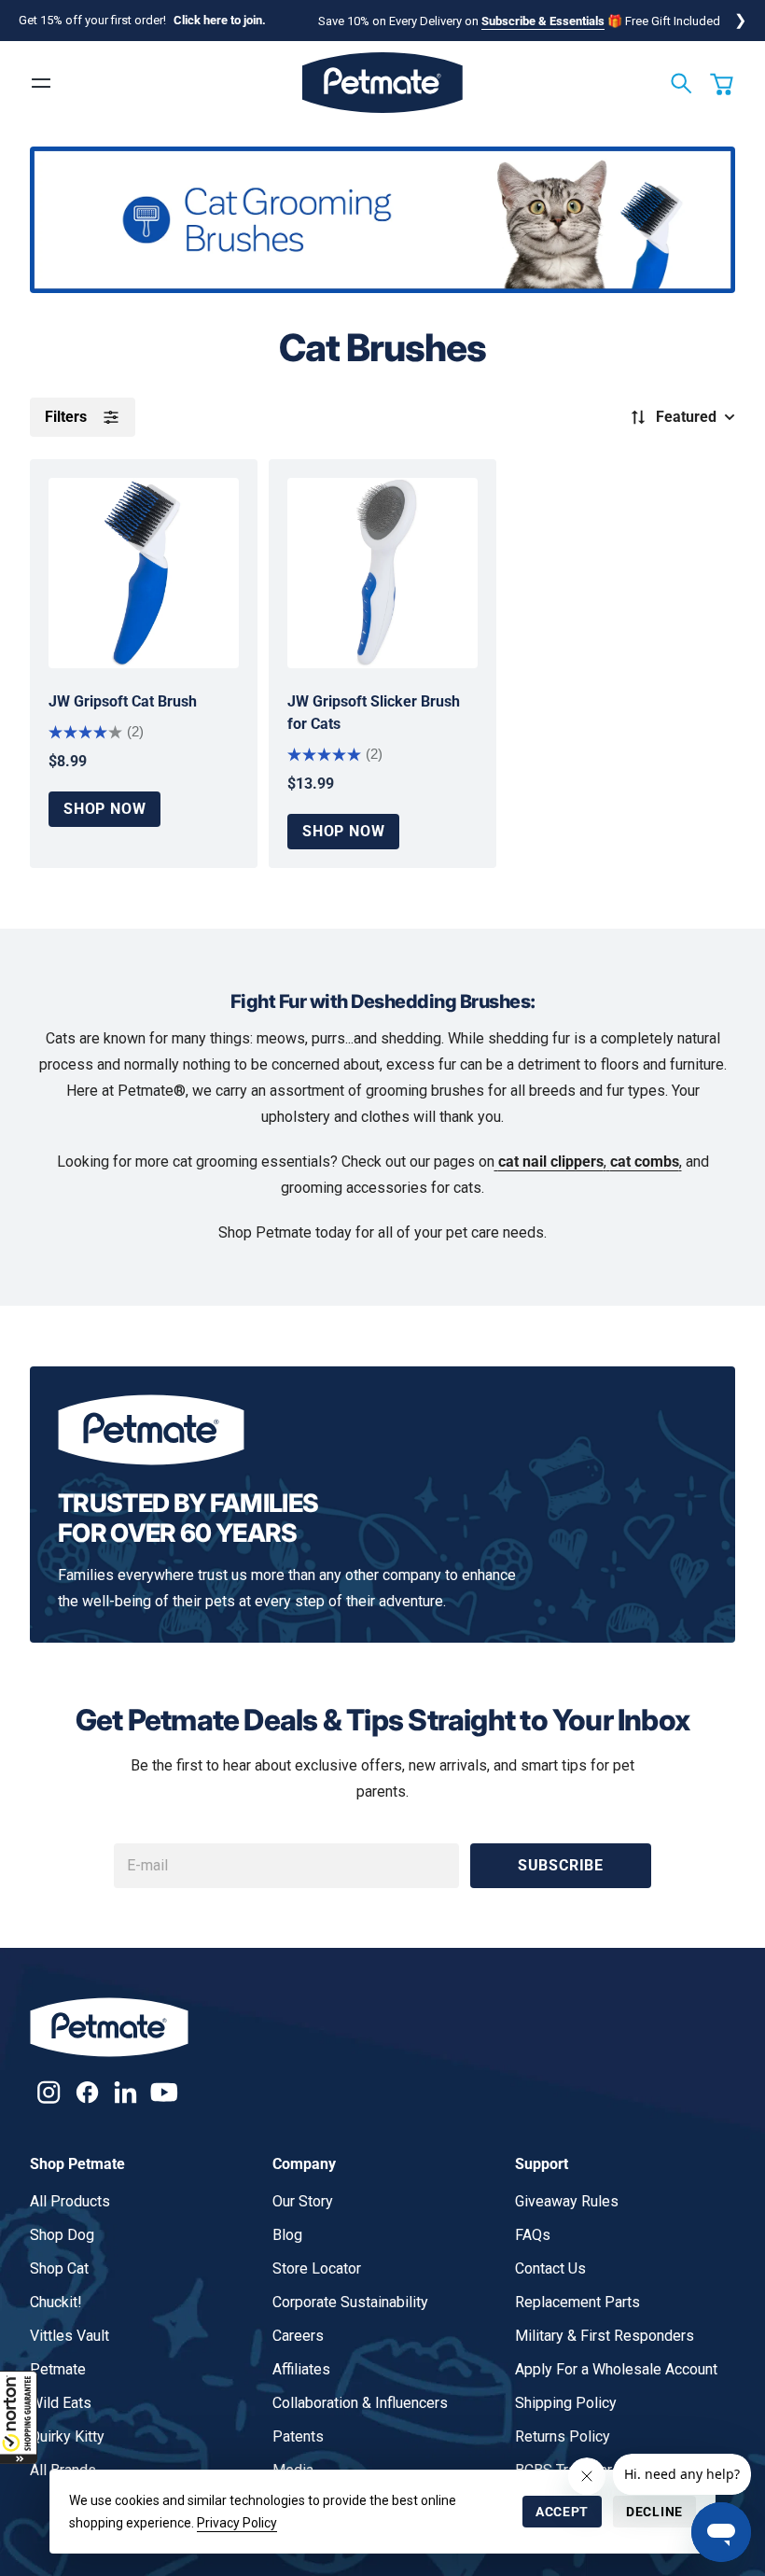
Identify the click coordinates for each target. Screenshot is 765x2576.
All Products (70, 2201)
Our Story (303, 2201)
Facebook (87, 2092)
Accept (562, 2512)
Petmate (58, 2369)
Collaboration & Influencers (360, 2403)
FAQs (533, 2235)
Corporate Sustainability (350, 2302)
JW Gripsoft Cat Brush (123, 701)
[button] (19, 2417)
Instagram (49, 2092)
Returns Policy (563, 2436)
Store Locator (317, 2268)
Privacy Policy (237, 2523)
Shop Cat (59, 2268)
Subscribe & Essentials (543, 21)
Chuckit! (56, 2302)
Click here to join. (220, 20)
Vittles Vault (70, 2336)
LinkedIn (125, 2092)
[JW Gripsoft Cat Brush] (144, 573)
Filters (66, 417)
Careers (298, 2336)
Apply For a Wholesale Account (616, 2369)
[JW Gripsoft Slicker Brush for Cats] (382, 573)
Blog (287, 2235)
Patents (298, 2436)
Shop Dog (62, 2235)
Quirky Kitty (67, 2436)
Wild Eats (61, 2403)
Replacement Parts (577, 2302)
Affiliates (301, 2369)
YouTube (164, 2092)
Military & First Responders (605, 2336)
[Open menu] (41, 83)
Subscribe (561, 1865)
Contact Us (550, 2268)
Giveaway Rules (567, 2201)
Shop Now (104, 809)
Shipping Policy (566, 2403)
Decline (654, 2512)
